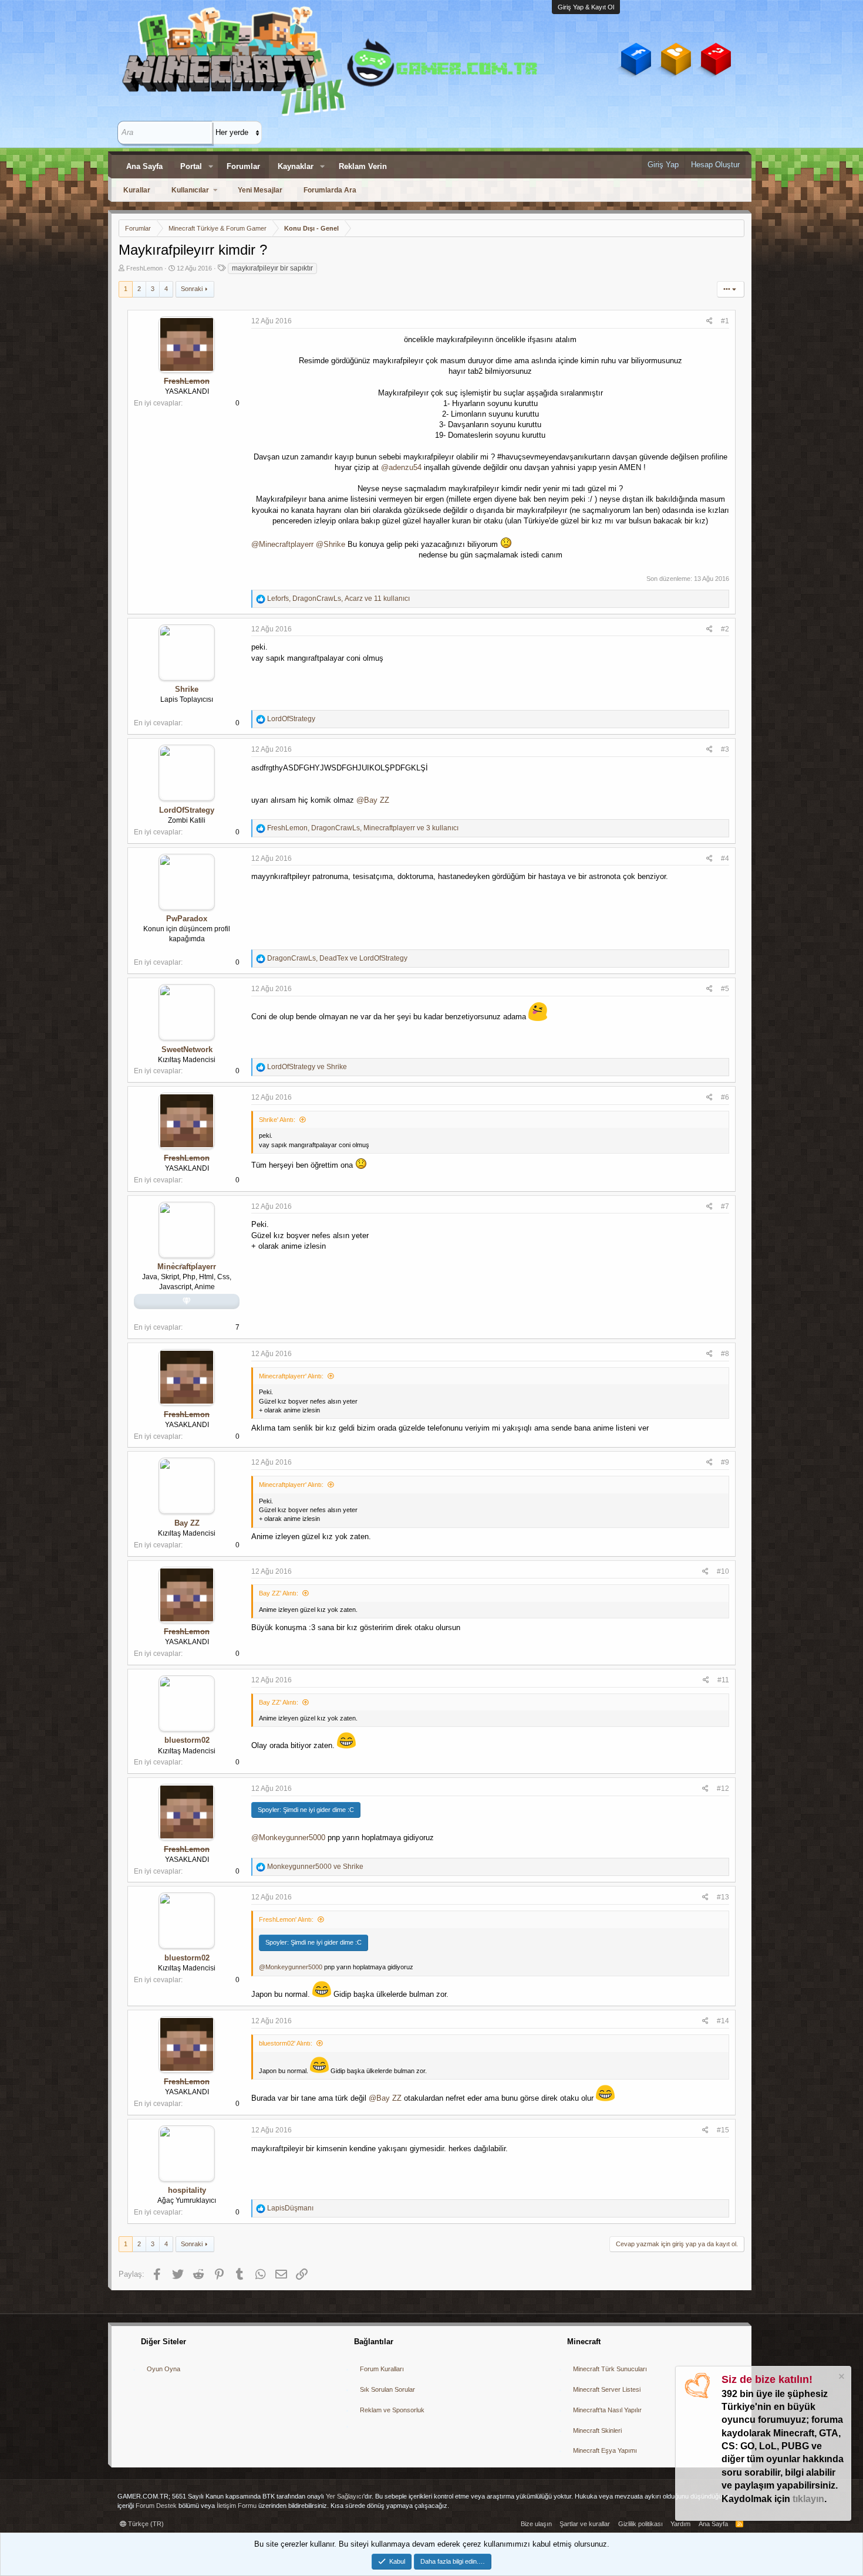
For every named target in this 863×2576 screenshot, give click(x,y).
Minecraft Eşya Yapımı (605, 2450)
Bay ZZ (187, 1523)
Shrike (187, 689)
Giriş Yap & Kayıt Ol (586, 7)
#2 (725, 629)
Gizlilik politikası (640, 2524)
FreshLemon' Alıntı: (286, 1919)
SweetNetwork (187, 1049)
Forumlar (243, 166)
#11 (723, 1680)
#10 (723, 1571)
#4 (725, 858)
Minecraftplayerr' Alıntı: (291, 1376)
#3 (725, 749)
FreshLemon (144, 268)
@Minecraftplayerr (282, 544)
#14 (723, 2021)
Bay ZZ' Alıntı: (279, 1593)
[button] (211, 167)
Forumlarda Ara (330, 190)
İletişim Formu (237, 2506)
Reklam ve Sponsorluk (392, 2410)
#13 (723, 1897)
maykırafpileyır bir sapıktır (272, 268)
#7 (725, 1206)
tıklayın (808, 2499)
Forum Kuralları (382, 2369)
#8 (725, 1354)
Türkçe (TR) (145, 2524)
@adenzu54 (401, 467)
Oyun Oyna (164, 2369)
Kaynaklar (296, 166)
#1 (725, 321)
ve (307, 1067)
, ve (337, 958)
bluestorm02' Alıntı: (286, 2043)
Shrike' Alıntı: (277, 1120)
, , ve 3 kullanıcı (363, 828)
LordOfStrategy (187, 810)
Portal (191, 166)
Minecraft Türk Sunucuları (610, 2369)
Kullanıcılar (190, 190)
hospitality (187, 2190)
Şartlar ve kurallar (585, 2524)
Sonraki (192, 289)
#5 (725, 989)
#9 (725, 1462)
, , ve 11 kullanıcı (338, 599)
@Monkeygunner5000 (288, 1838)
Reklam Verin (363, 166)
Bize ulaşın (536, 2524)
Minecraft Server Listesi (607, 2389)
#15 (723, 2130)
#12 (723, 1789)
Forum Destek (156, 2506)
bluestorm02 (187, 1740)
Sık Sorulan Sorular (387, 2389)
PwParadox (187, 919)
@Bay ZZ (373, 800)
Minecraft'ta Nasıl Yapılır (607, 2410)
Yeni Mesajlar (260, 190)
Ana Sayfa (144, 166)
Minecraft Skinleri (597, 2430)
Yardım (680, 2524)
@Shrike (331, 544)
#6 (725, 1097)
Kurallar (137, 190)
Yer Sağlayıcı (345, 2496)
